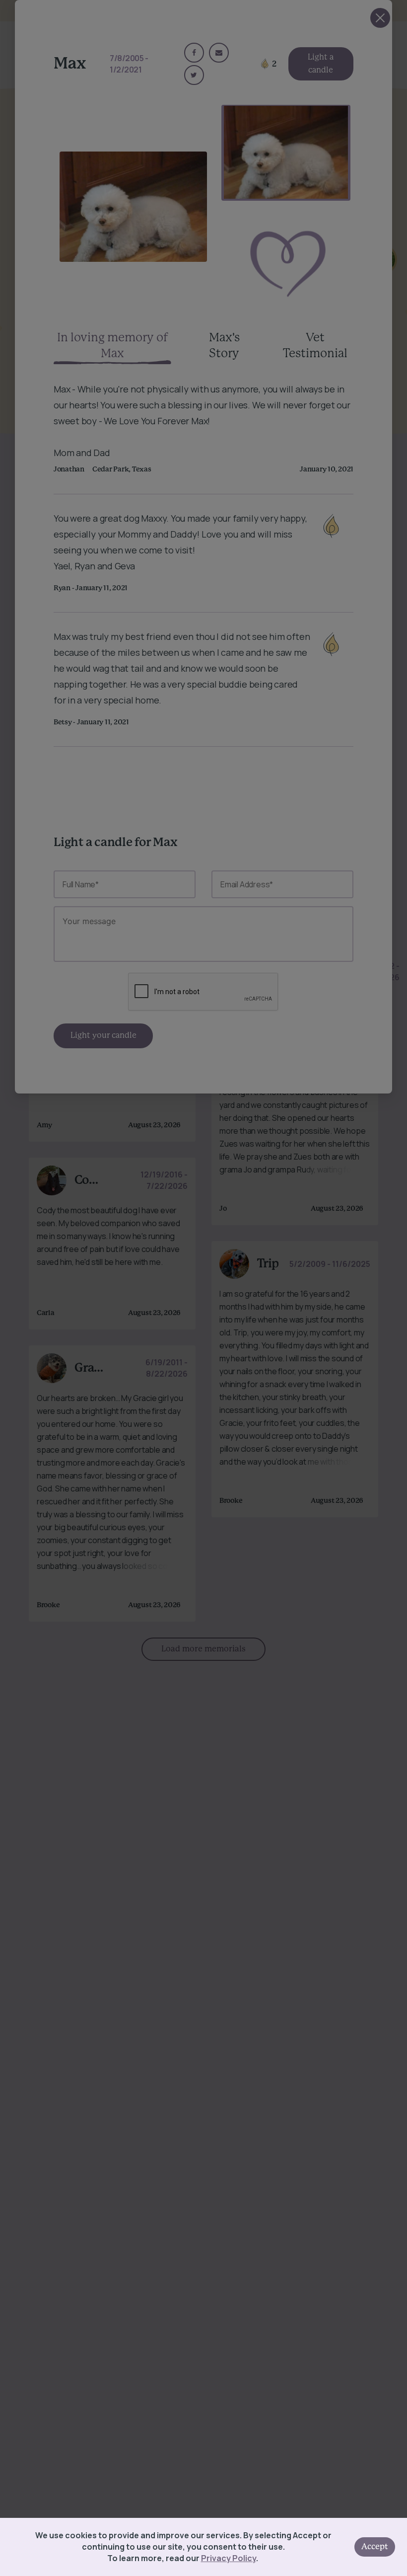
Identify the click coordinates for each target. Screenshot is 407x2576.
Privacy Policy (229, 2558)
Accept (375, 2547)
